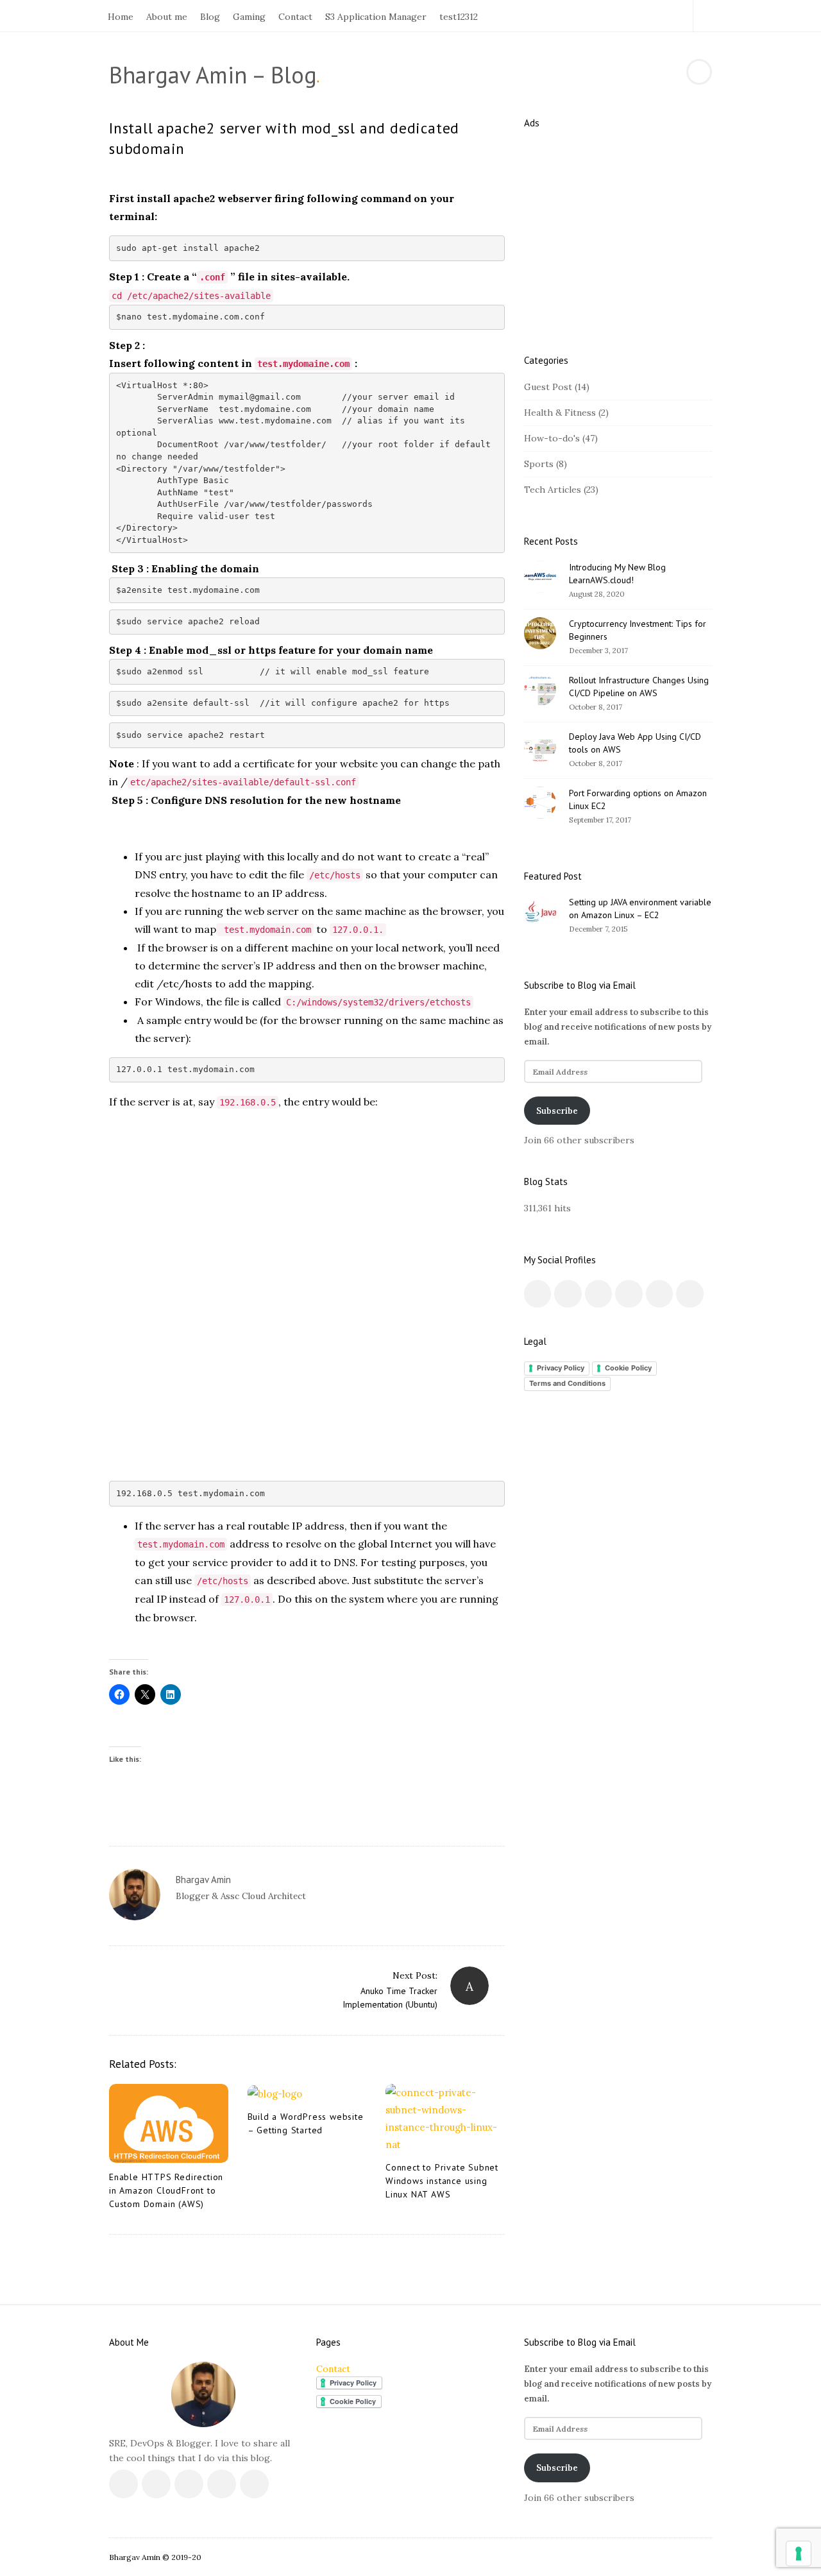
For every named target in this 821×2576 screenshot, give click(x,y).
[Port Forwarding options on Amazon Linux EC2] (540, 803)
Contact (295, 17)
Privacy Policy (561, 1368)
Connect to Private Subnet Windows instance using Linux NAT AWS (442, 2181)
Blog (210, 17)
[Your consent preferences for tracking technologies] (799, 2554)
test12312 (459, 17)
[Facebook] (588, 16)
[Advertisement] (307, 1211)
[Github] (647, 16)
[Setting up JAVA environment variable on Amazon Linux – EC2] (540, 912)
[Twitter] (603, 16)
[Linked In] (617, 16)
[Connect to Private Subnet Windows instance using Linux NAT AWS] (445, 2119)
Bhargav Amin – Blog (213, 75)
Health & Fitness (560, 413)
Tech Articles (553, 490)
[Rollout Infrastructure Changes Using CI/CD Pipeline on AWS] (540, 690)
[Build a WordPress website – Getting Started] (307, 2093)
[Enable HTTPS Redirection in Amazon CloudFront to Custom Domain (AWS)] (169, 2124)
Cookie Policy (628, 1368)
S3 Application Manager (376, 17)
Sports (539, 464)
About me (167, 17)
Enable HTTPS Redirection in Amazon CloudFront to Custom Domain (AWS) (166, 2190)
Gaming (249, 17)
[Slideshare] (676, 16)
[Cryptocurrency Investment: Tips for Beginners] (540, 633)
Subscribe (557, 1111)
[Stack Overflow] (662, 16)
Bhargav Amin (203, 1880)
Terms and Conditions (567, 1383)
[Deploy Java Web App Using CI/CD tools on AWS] (540, 746)
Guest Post (548, 387)
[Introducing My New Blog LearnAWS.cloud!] (540, 577)
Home (121, 17)
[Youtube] (632, 16)
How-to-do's (552, 438)
